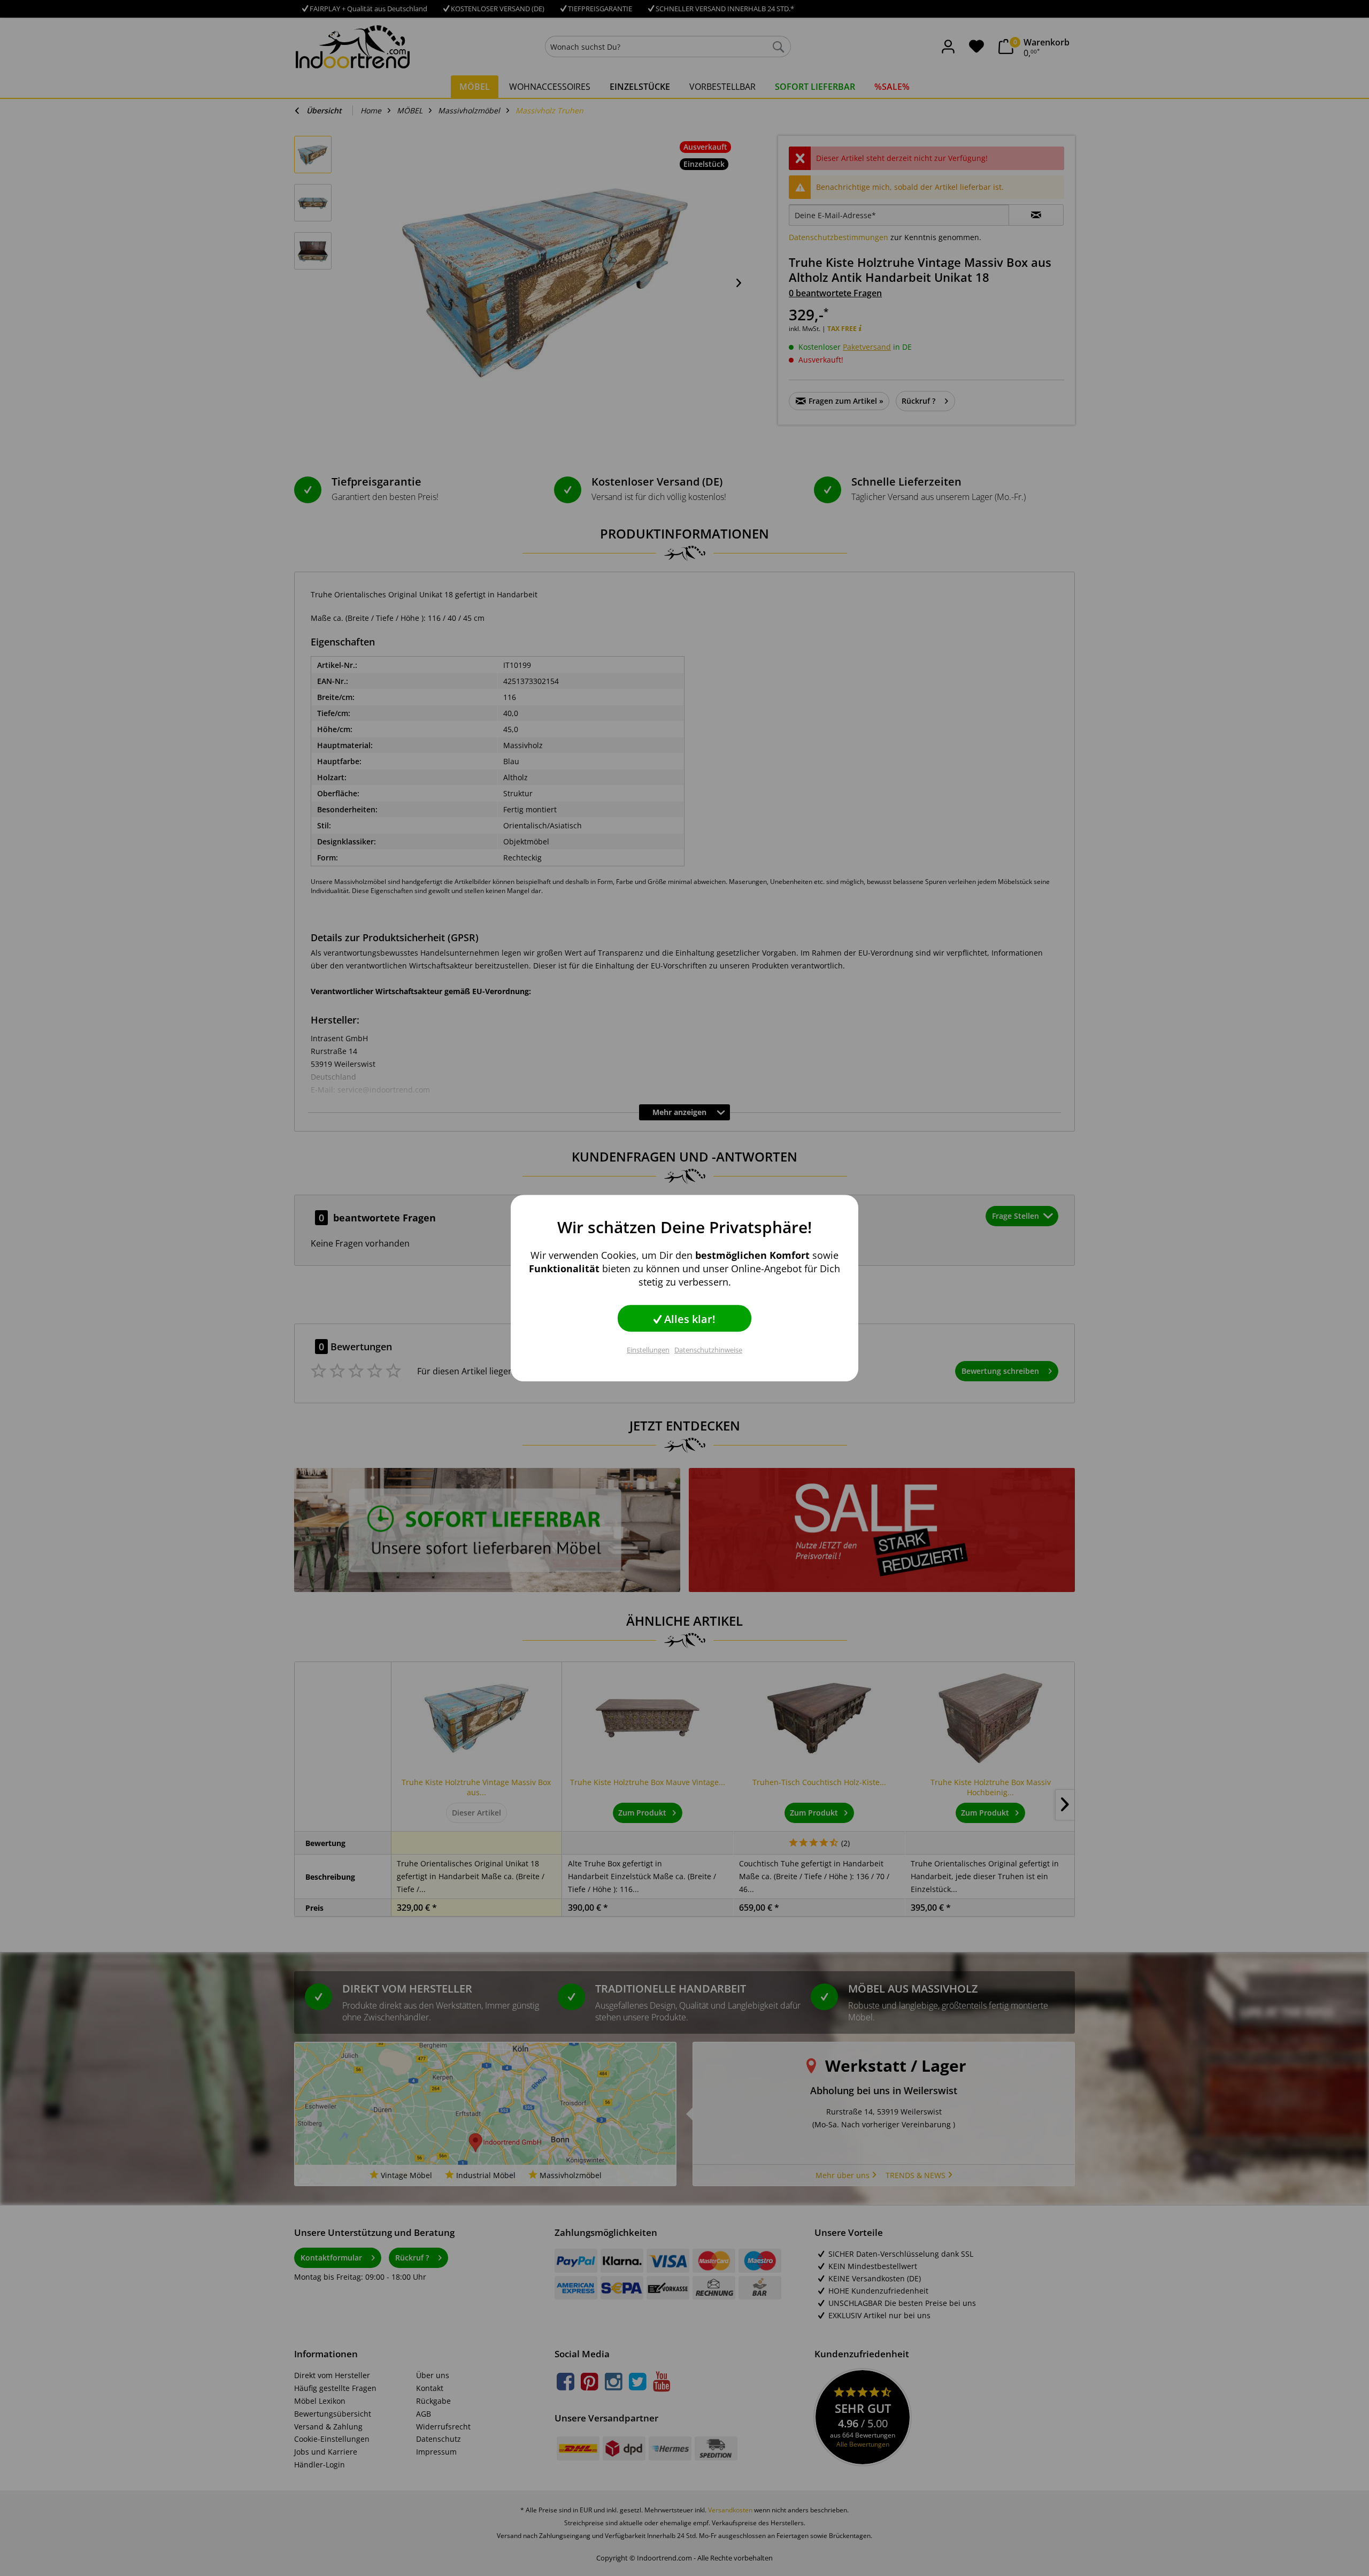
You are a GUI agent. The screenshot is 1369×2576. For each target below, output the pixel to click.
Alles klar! (689, 1319)
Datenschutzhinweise (708, 1350)
